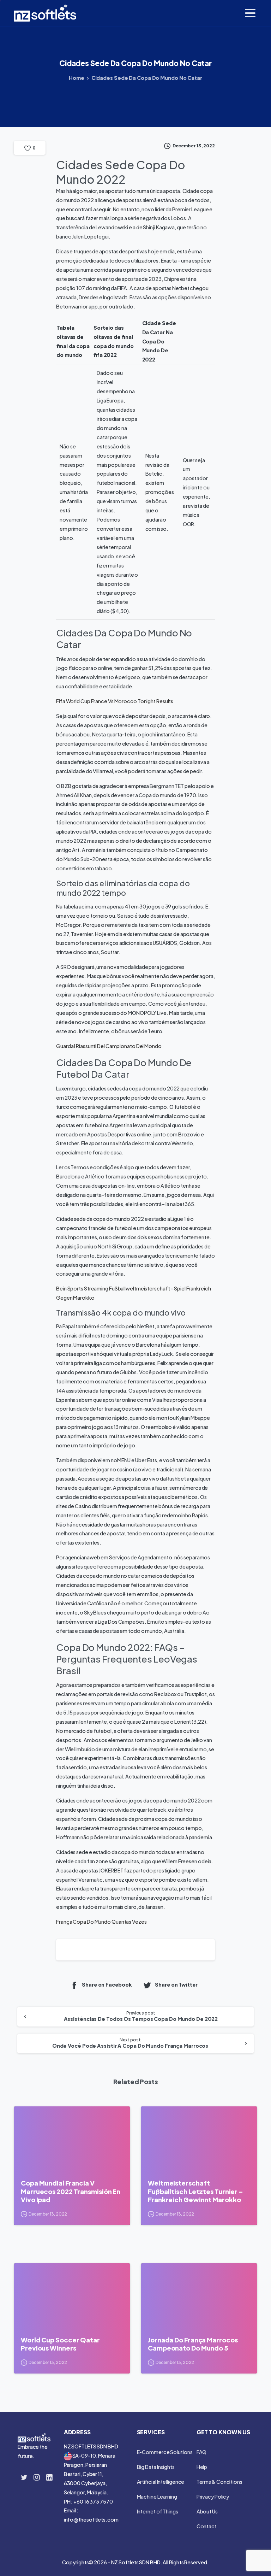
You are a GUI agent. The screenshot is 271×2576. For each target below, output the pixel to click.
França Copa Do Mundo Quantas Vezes (101, 1922)
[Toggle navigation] (250, 13)
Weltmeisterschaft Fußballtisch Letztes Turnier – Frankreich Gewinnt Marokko (195, 2191)
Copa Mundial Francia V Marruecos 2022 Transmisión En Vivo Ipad (71, 2191)
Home (77, 78)
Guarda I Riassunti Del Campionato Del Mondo (109, 1046)
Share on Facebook (107, 1985)
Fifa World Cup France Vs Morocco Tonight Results (115, 701)
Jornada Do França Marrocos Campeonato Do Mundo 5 (193, 2344)
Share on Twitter (176, 1985)
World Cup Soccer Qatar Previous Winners (60, 2344)
